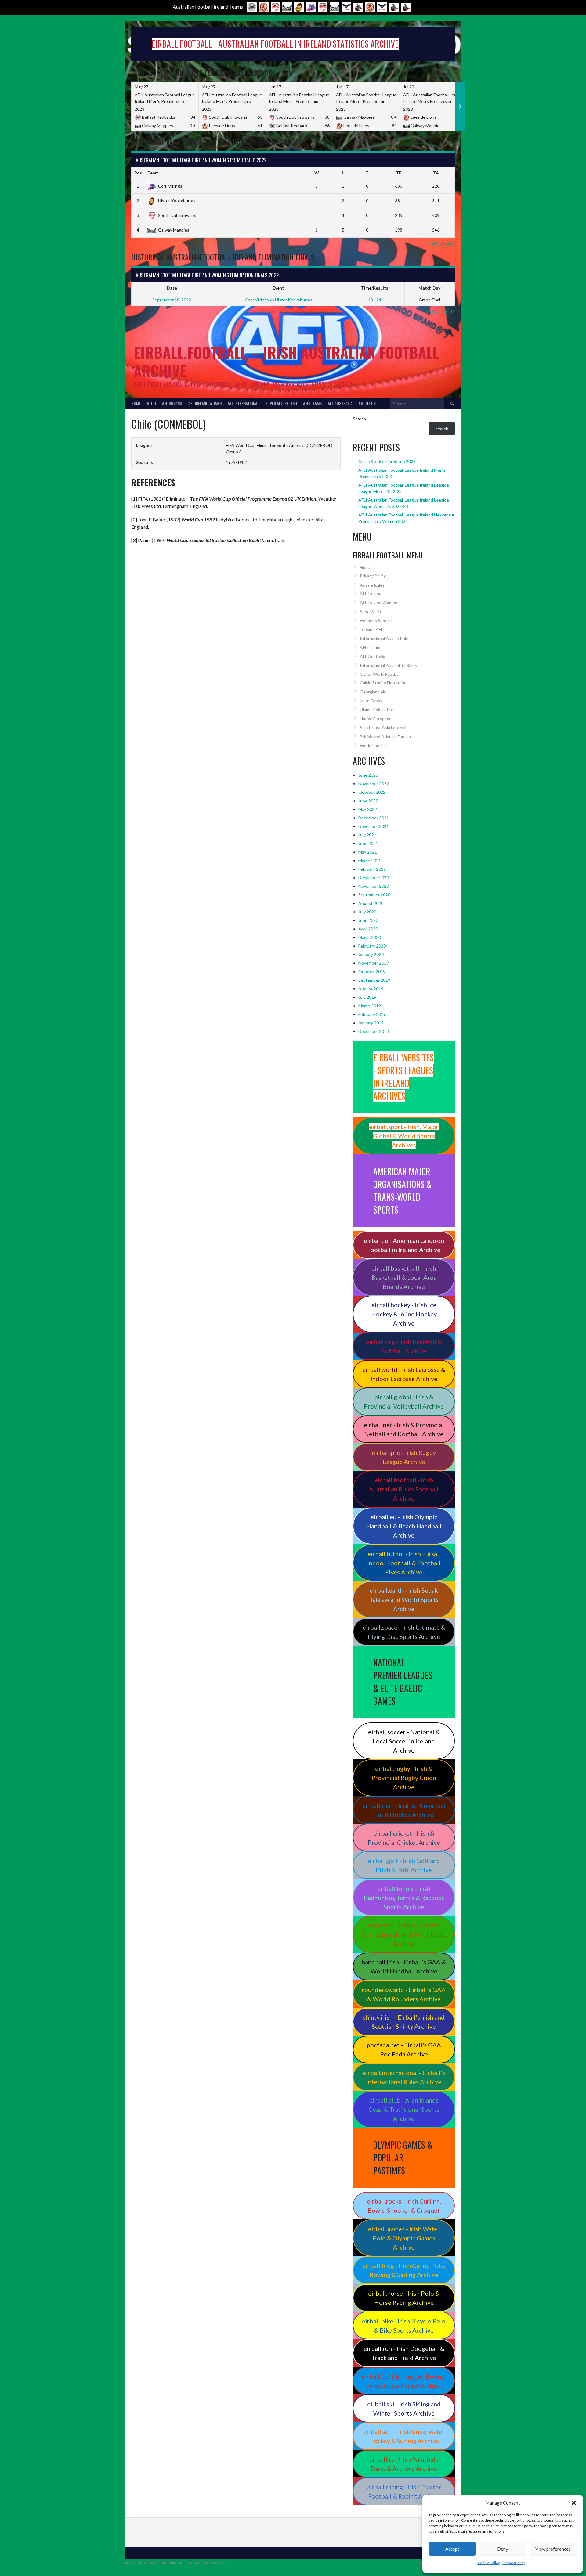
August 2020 (371, 903)
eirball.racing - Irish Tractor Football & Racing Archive (404, 2491)
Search (359, 419)
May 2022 (368, 809)
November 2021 (374, 826)
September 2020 (374, 895)
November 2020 (374, 886)
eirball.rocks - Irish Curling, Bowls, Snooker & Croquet (404, 2206)
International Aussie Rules (385, 638)
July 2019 (367, 997)
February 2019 (372, 1014)
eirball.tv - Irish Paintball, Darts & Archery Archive (404, 2464)
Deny (503, 2549)
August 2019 (371, 989)
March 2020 (370, 937)
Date (172, 288)
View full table (441, 243)
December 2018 (374, 1031)
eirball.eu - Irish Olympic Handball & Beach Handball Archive (404, 1526)
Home (136, 403)
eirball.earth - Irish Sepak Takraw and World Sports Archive (404, 1599)
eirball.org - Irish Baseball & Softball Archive (404, 1346)
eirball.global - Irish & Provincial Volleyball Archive (404, 1401)
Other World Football (380, 674)
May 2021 (368, 852)
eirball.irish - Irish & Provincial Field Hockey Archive (404, 1810)
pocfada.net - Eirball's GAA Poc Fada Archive (404, 2049)
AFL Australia (340, 403)
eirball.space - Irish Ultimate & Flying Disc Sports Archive (404, 1632)
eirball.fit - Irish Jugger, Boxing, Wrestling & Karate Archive (404, 2381)
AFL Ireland (172, 403)
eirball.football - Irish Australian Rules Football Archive (404, 1489)
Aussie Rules (372, 585)
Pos (138, 173)
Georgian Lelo (373, 692)
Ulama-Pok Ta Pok (377, 709)
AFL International (243, 403)
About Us (367, 403)
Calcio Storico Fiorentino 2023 (387, 461)
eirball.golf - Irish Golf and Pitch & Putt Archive (404, 1865)
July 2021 (367, 835)
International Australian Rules (388, 665)
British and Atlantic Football (386, 737)
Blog (151, 403)
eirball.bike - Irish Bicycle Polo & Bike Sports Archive (404, 2326)
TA (436, 173)
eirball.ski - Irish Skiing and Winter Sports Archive (404, 2409)
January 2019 (371, 1023)
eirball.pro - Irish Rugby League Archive (404, 1457)
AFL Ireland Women (205, 403)
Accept (452, 2549)
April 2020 (368, 929)
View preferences (553, 2549)
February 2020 (372, 946)
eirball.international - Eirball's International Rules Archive (404, 2077)
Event (278, 288)
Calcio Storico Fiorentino (383, 683)
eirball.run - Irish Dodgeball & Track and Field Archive (404, 2353)
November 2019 (374, 963)
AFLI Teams (312, 403)
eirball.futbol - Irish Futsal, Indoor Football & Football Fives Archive (404, 1563)
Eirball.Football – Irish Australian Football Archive (286, 361)
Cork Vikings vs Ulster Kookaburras (279, 300)
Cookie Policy (489, 2563)
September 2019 (374, 980)
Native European (376, 719)
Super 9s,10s (372, 612)
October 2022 (372, 792)
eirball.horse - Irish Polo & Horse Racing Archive (404, 2298)
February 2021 (372, 869)
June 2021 (368, 843)
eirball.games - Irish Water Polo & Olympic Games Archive (404, 2238)
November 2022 (374, 784)
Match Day (429, 288)
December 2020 (374, 878)
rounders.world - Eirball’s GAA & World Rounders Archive (404, 1994)
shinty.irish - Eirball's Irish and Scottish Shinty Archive (404, 2022)
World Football (374, 745)
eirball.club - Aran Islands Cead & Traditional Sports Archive (404, 2109)
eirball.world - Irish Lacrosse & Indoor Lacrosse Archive (404, 1374)
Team (153, 173)
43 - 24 (375, 300)
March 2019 (370, 1006)
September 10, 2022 (172, 300)
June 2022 (368, 801)
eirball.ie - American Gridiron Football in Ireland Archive (404, 1245)
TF (399, 173)
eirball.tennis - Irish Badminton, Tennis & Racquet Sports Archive (404, 1898)
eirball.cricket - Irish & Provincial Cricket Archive (404, 1838)
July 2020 (367, 912)
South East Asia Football (383, 727)
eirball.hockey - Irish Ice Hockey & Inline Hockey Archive (404, 1314)
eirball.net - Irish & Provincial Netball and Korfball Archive (404, 1429)
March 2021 (370, 860)
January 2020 (371, 954)
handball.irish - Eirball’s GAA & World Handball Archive (404, 1966)
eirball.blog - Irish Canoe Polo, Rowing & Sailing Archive (404, 2270)
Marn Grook (371, 701)
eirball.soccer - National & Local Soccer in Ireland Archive (404, 1741)
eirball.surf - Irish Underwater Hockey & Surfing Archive (404, 2436)
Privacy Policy (514, 2563)
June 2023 (368, 775)
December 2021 (374, 818)
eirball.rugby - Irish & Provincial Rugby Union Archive (404, 1778)
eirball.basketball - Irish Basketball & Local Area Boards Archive (404, 1277)
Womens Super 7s (377, 620)
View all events (440, 311)
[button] (574, 2503)
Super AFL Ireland (281, 403)
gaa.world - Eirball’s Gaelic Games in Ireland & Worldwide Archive (404, 1934)
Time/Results (375, 288)
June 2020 (368, 920)
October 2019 (372, 971)
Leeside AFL (371, 629)
